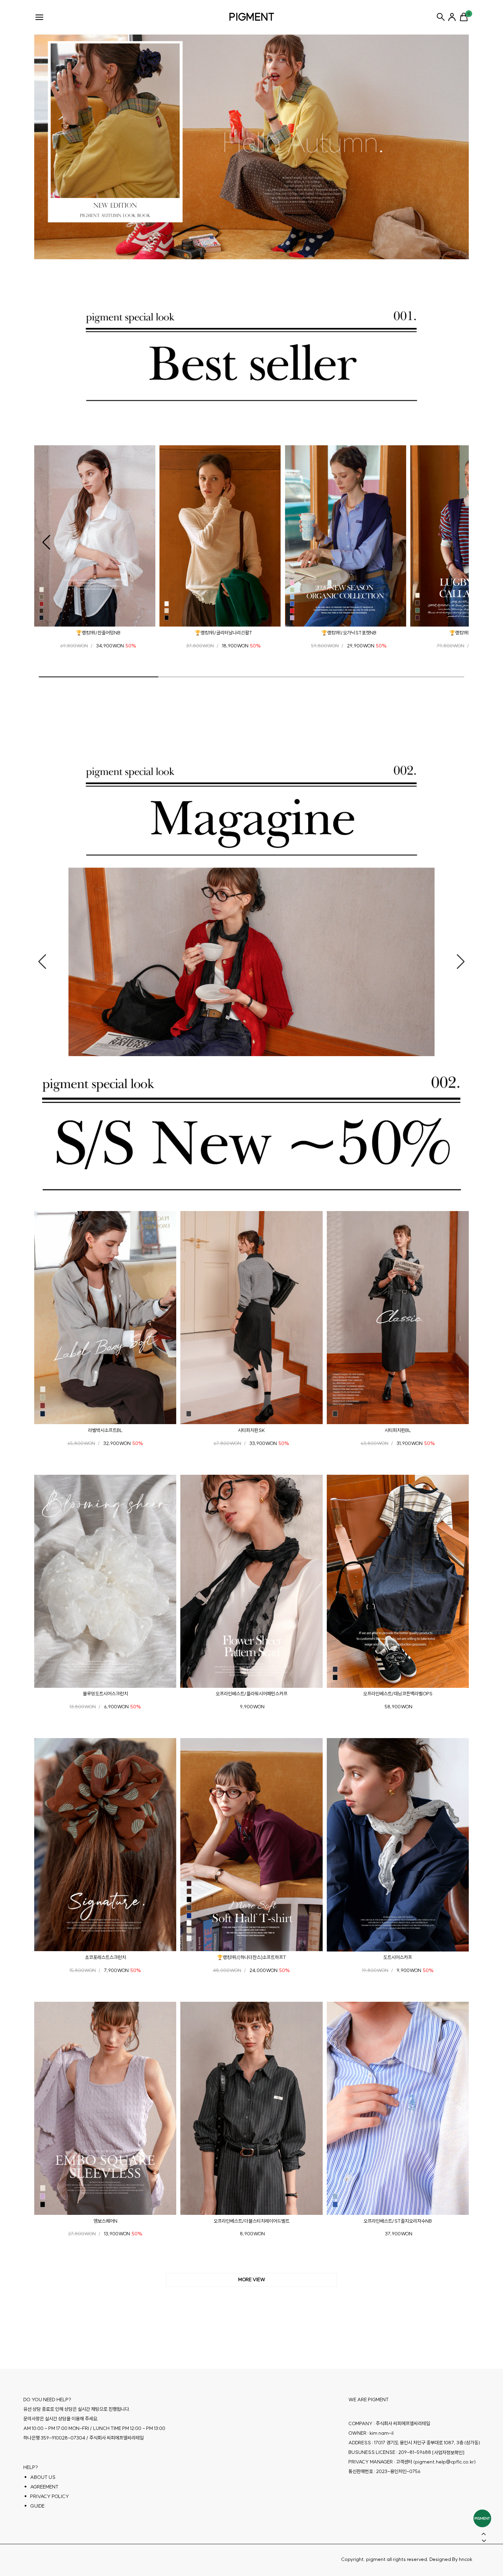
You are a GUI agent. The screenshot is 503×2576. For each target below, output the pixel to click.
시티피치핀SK (251, 1430)
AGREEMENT (44, 2486)
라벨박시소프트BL (105, 1430)
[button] (46, 542)
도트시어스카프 (398, 1957)
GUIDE (37, 2506)
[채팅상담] (482, 2518)
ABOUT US (43, 2477)
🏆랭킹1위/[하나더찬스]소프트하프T (251, 1957)
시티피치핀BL (398, 1430)
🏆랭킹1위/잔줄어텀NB (98, 633)
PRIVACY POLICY (50, 2496)
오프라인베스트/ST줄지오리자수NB (398, 2221)
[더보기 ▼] (251, 2280)
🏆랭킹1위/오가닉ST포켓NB (349, 633)
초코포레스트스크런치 (105, 1957)
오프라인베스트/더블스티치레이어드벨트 (251, 2221)
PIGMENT (252, 17)
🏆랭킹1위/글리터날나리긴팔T (223, 633)
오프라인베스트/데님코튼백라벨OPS (398, 1694)
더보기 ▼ (251, 2280)
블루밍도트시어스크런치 (105, 1694)
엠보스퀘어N (105, 2221)
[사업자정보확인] (448, 2452)
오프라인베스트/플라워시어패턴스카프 (251, 1694)
